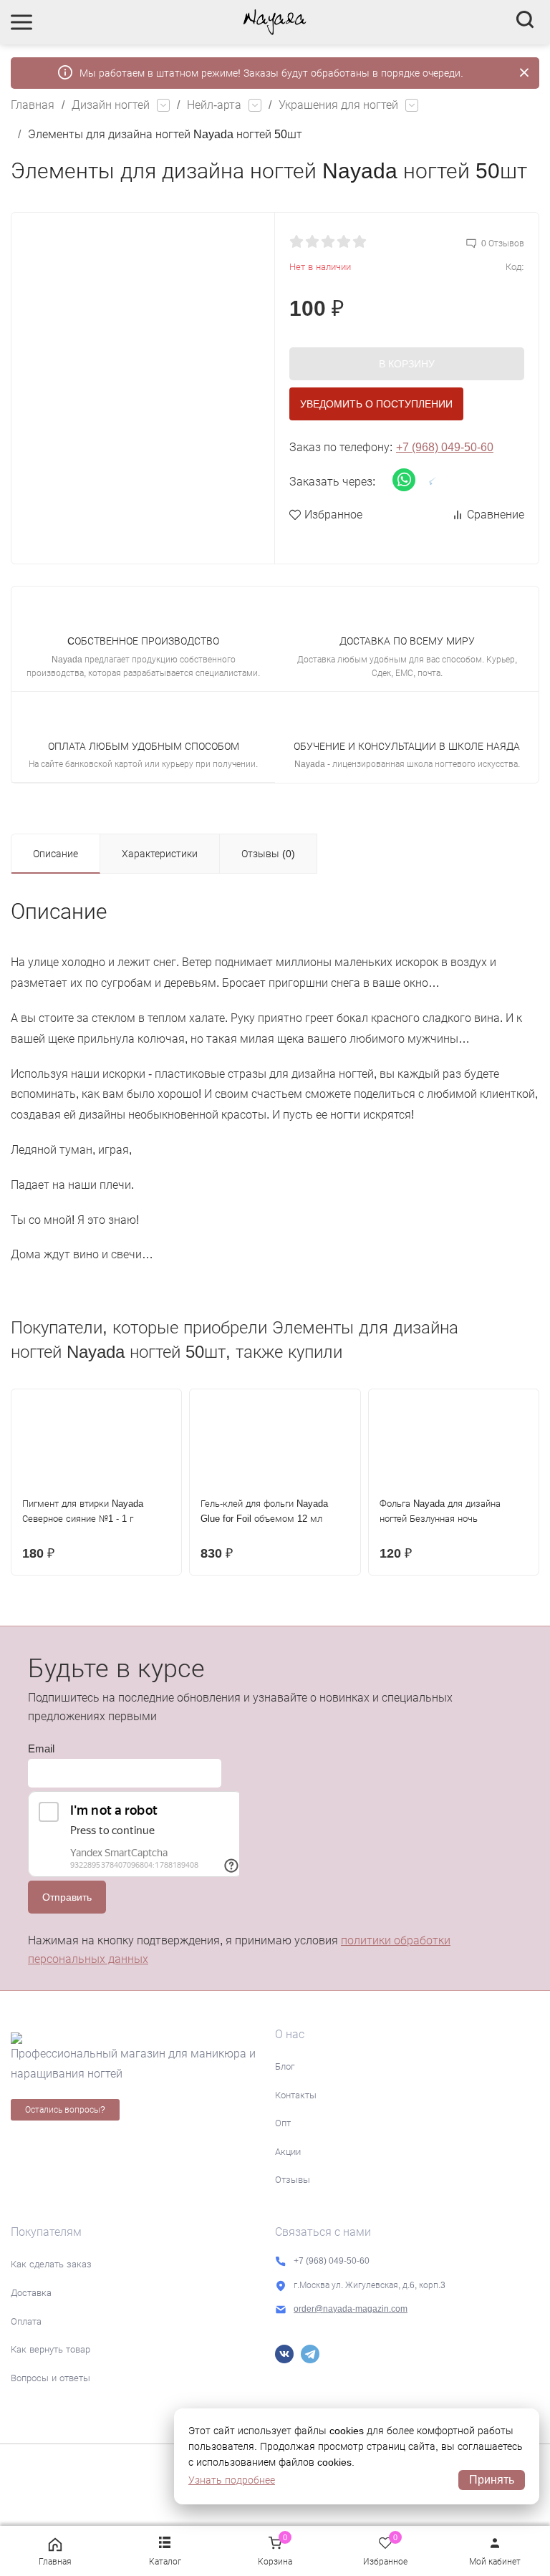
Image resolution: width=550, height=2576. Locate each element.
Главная (33, 105)
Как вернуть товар (50, 2349)
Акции (288, 2152)
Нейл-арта (214, 105)
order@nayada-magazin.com (351, 2309)
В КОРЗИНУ (407, 364)
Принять (492, 2480)
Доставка (31, 2293)
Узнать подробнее (232, 2480)
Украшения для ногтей (338, 105)
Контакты (296, 2095)
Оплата (26, 2321)
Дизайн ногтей (111, 105)
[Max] (336, 2354)
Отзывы (293, 2180)
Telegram (310, 2354)
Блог (285, 2066)
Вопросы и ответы (50, 2378)
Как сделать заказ (51, 2264)
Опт (283, 2123)
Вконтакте (284, 2354)
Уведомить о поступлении (376, 404)
